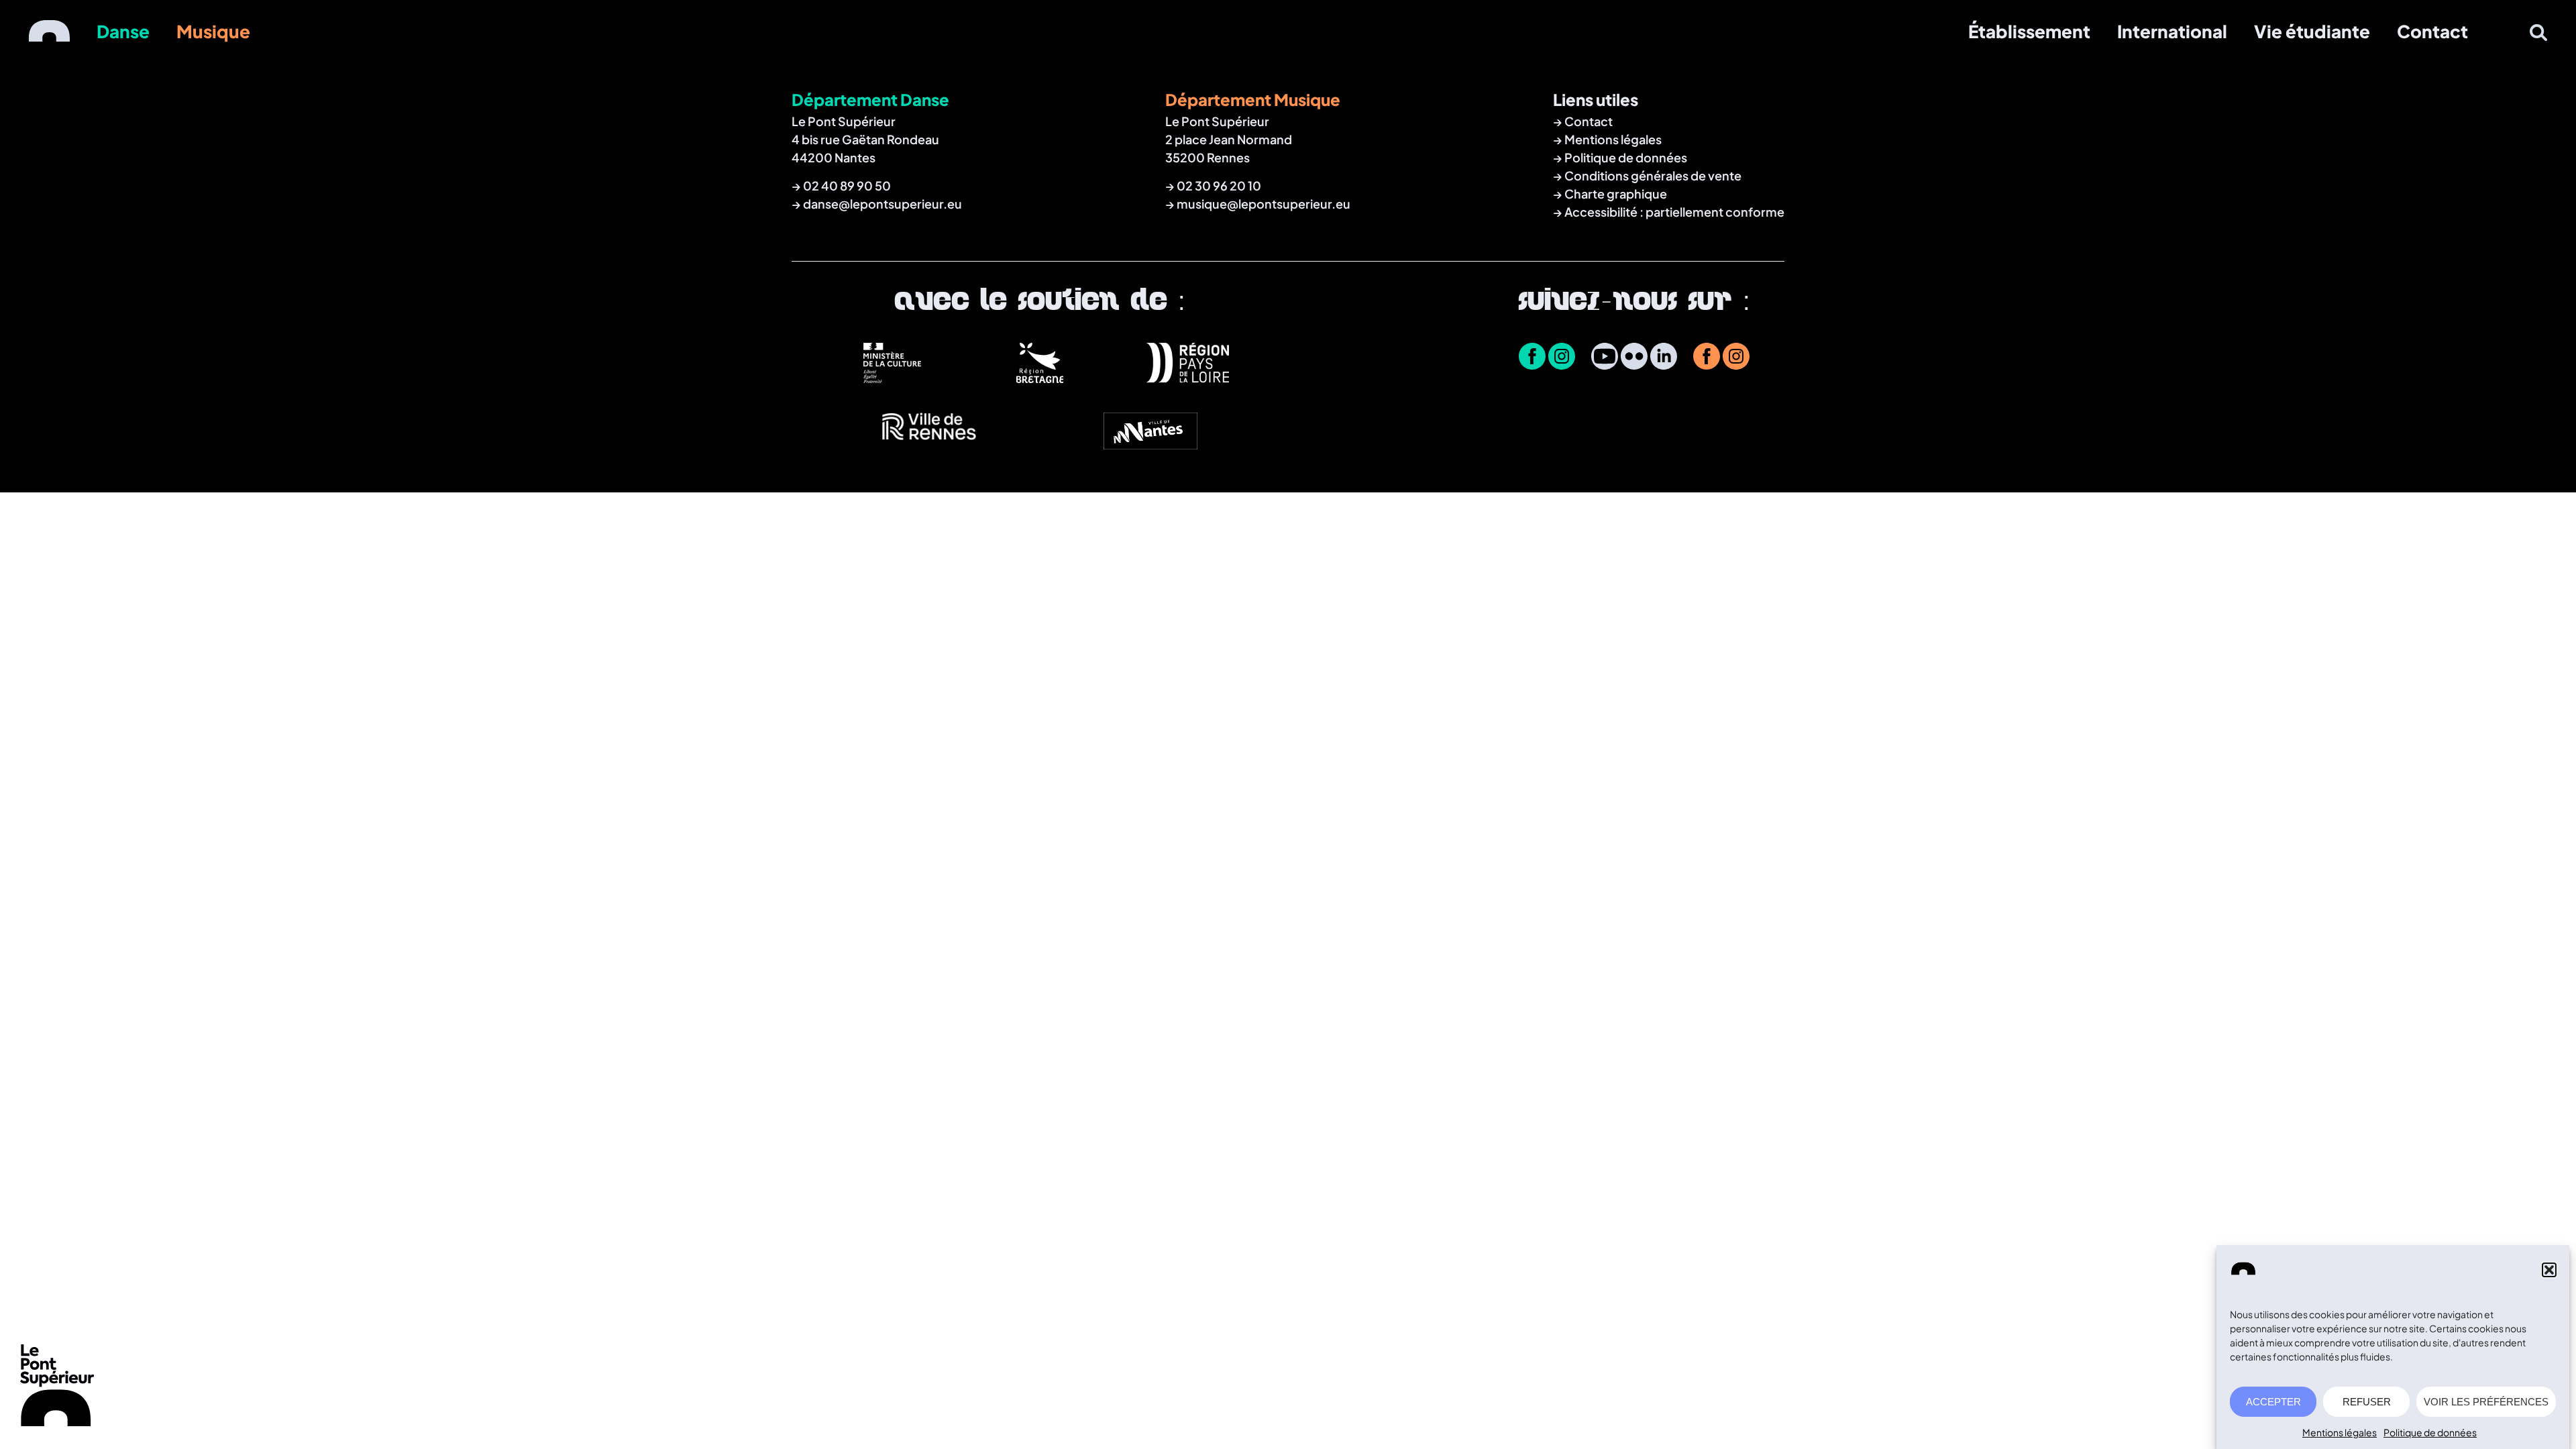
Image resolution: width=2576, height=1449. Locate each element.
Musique (213, 31)
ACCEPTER (2273, 1402)
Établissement (2029, 31)
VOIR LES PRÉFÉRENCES (2486, 1402)
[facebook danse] (1532, 358)
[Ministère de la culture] (892, 378)
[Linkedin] (1664, 358)
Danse (123, 31)
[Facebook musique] (1707, 358)
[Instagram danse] (1562, 358)
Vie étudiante (2312, 31)
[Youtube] (1605, 358)
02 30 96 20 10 (1219, 185)
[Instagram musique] (1736, 358)
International (2172, 31)
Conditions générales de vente (1653, 175)
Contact (2432, 31)
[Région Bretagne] (1040, 378)
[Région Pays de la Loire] (1187, 378)
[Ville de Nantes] (1150, 445)
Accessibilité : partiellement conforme (1674, 212)
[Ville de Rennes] (929, 445)
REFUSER (2367, 1402)
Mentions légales (2340, 1432)
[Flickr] (1634, 358)
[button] (2549, 1270)
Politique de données (2430, 1432)
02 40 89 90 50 (847, 185)
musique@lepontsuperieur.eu (1264, 204)
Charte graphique (1616, 194)
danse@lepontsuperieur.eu (882, 204)
